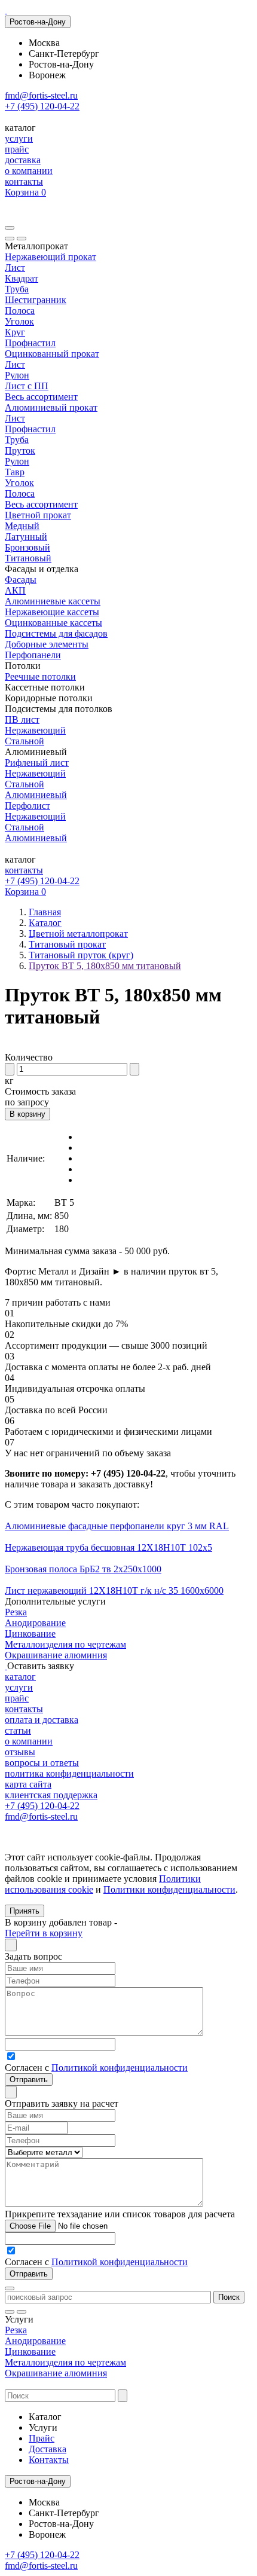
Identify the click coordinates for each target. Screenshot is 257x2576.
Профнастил (30, 343)
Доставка (48, 2449)
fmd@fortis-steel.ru (41, 95)
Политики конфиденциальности (169, 1889)
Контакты (49, 2460)
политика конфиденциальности (69, 1773)
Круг (15, 332)
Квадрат (22, 278)
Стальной (25, 741)
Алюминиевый (36, 795)
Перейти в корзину (44, 1933)
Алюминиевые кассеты (53, 601)
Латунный (26, 537)
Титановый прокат (67, 944)
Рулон (17, 375)
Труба (17, 289)
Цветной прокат (38, 515)
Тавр (15, 472)
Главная (45, 912)
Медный (22, 526)
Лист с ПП (27, 386)
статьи (18, 1730)
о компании (29, 171)
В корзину (27, 1114)
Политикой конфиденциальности (120, 2068)
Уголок (19, 321)
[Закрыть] (22, 239)
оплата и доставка (42, 1720)
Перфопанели (33, 655)
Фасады (21, 580)
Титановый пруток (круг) (81, 955)
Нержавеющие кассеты (52, 612)
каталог (20, 1677)
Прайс (42, 2438)
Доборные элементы (47, 644)
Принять (25, 1911)
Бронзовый (27, 547)
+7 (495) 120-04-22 (42, 106)
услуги (19, 138)
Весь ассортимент (41, 397)
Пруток (20, 450)
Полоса (20, 311)
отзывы (20, 1752)
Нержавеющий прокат (51, 257)
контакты (24, 181)
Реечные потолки (40, 676)
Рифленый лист (37, 763)
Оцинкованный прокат (52, 354)
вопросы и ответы (42, 1763)
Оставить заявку (41, 1666)
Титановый (28, 558)
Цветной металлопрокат (78, 933)
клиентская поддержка (51, 1795)
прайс (17, 149)
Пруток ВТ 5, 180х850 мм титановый (105, 966)
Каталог (45, 923)
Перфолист (27, 806)
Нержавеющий (35, 730)
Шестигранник (36, 300)
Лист (15, 268)
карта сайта (28, 1784)
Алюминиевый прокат (51, 407)
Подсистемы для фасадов (56, 633)
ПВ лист (22, 719)
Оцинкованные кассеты (53, 623)
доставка (23, 160)
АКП (15, 590)
